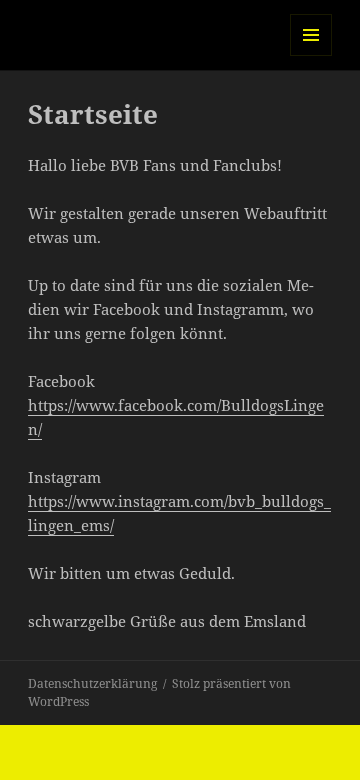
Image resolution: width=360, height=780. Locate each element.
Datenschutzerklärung (92, 683)
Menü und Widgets (311, 55)
